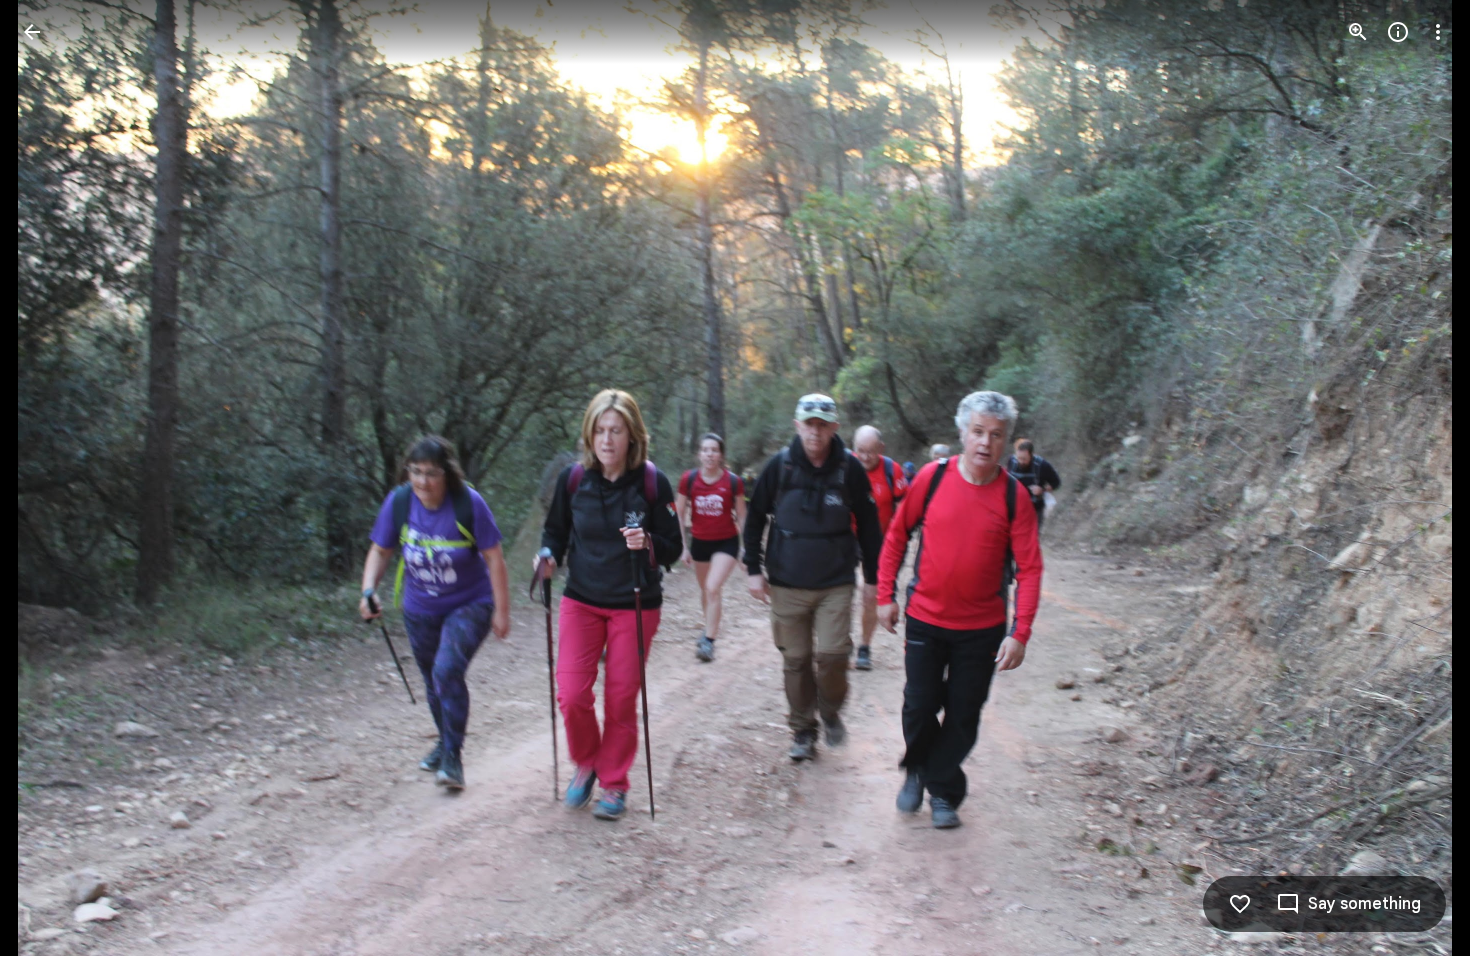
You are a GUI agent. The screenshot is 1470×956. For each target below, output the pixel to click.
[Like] (1240, 904)
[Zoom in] (1358, 32)
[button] (1414, 478)
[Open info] (1398, 32)
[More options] (1438, 32)
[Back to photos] (32, 32)
